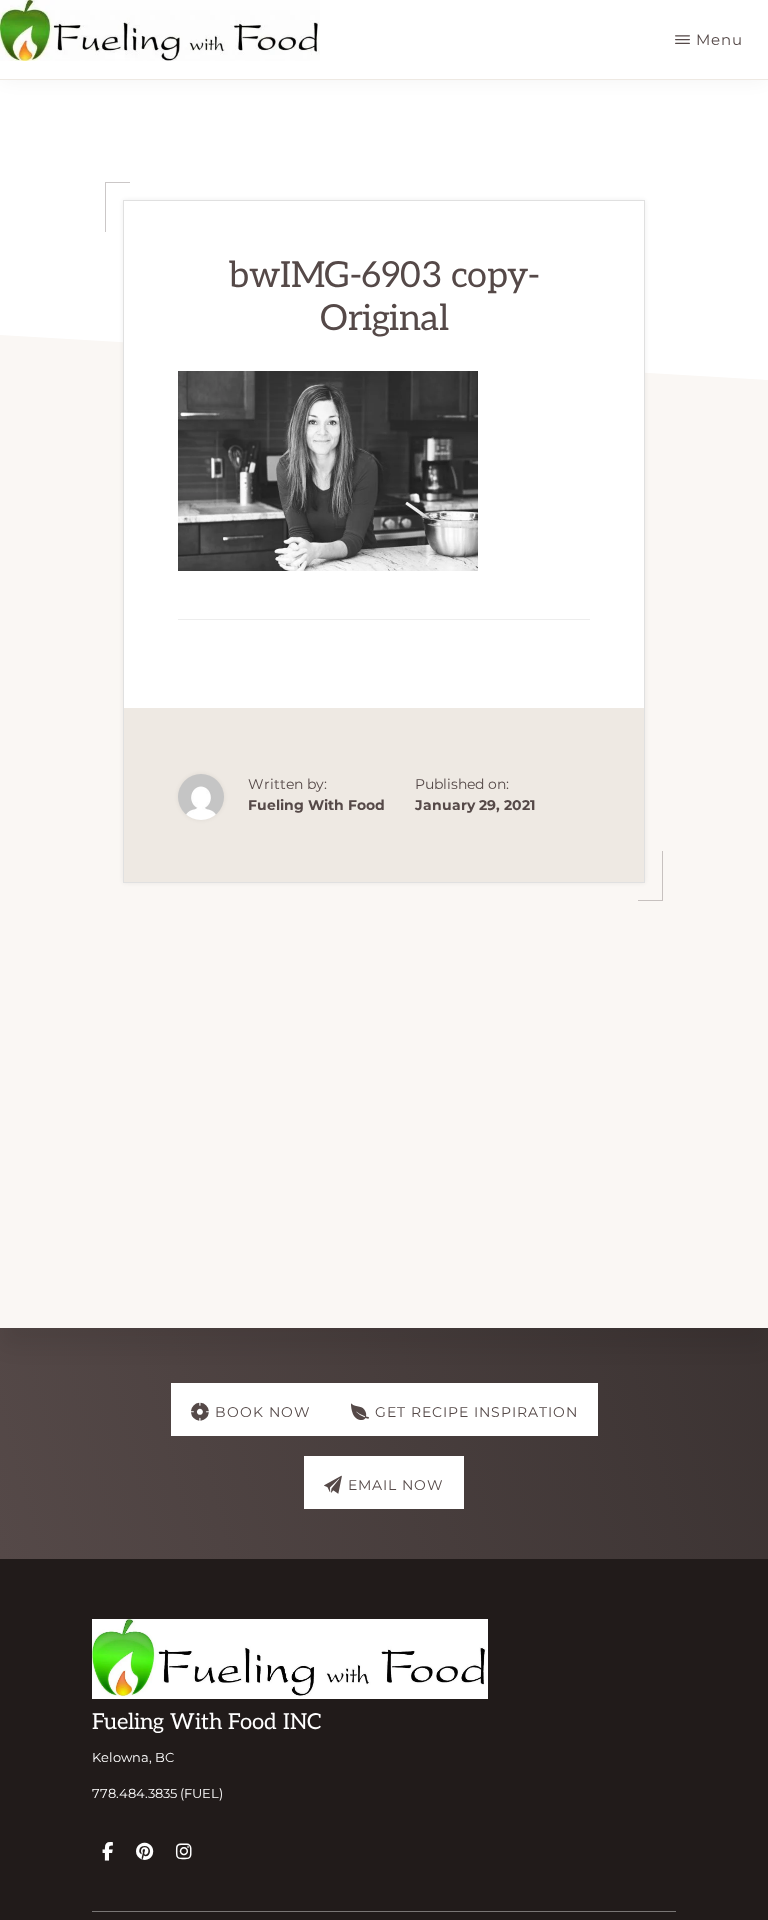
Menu (719, 39)
